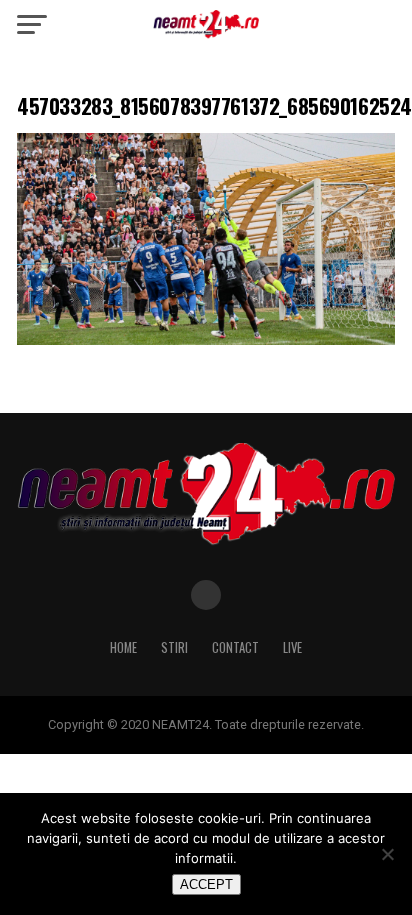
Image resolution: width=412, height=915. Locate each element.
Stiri (174, 647)
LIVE (292, 647)
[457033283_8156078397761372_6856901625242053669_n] (206, 339)
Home (123, 647)
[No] (387, 854)
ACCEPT (206, 884)
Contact (235, 647)
